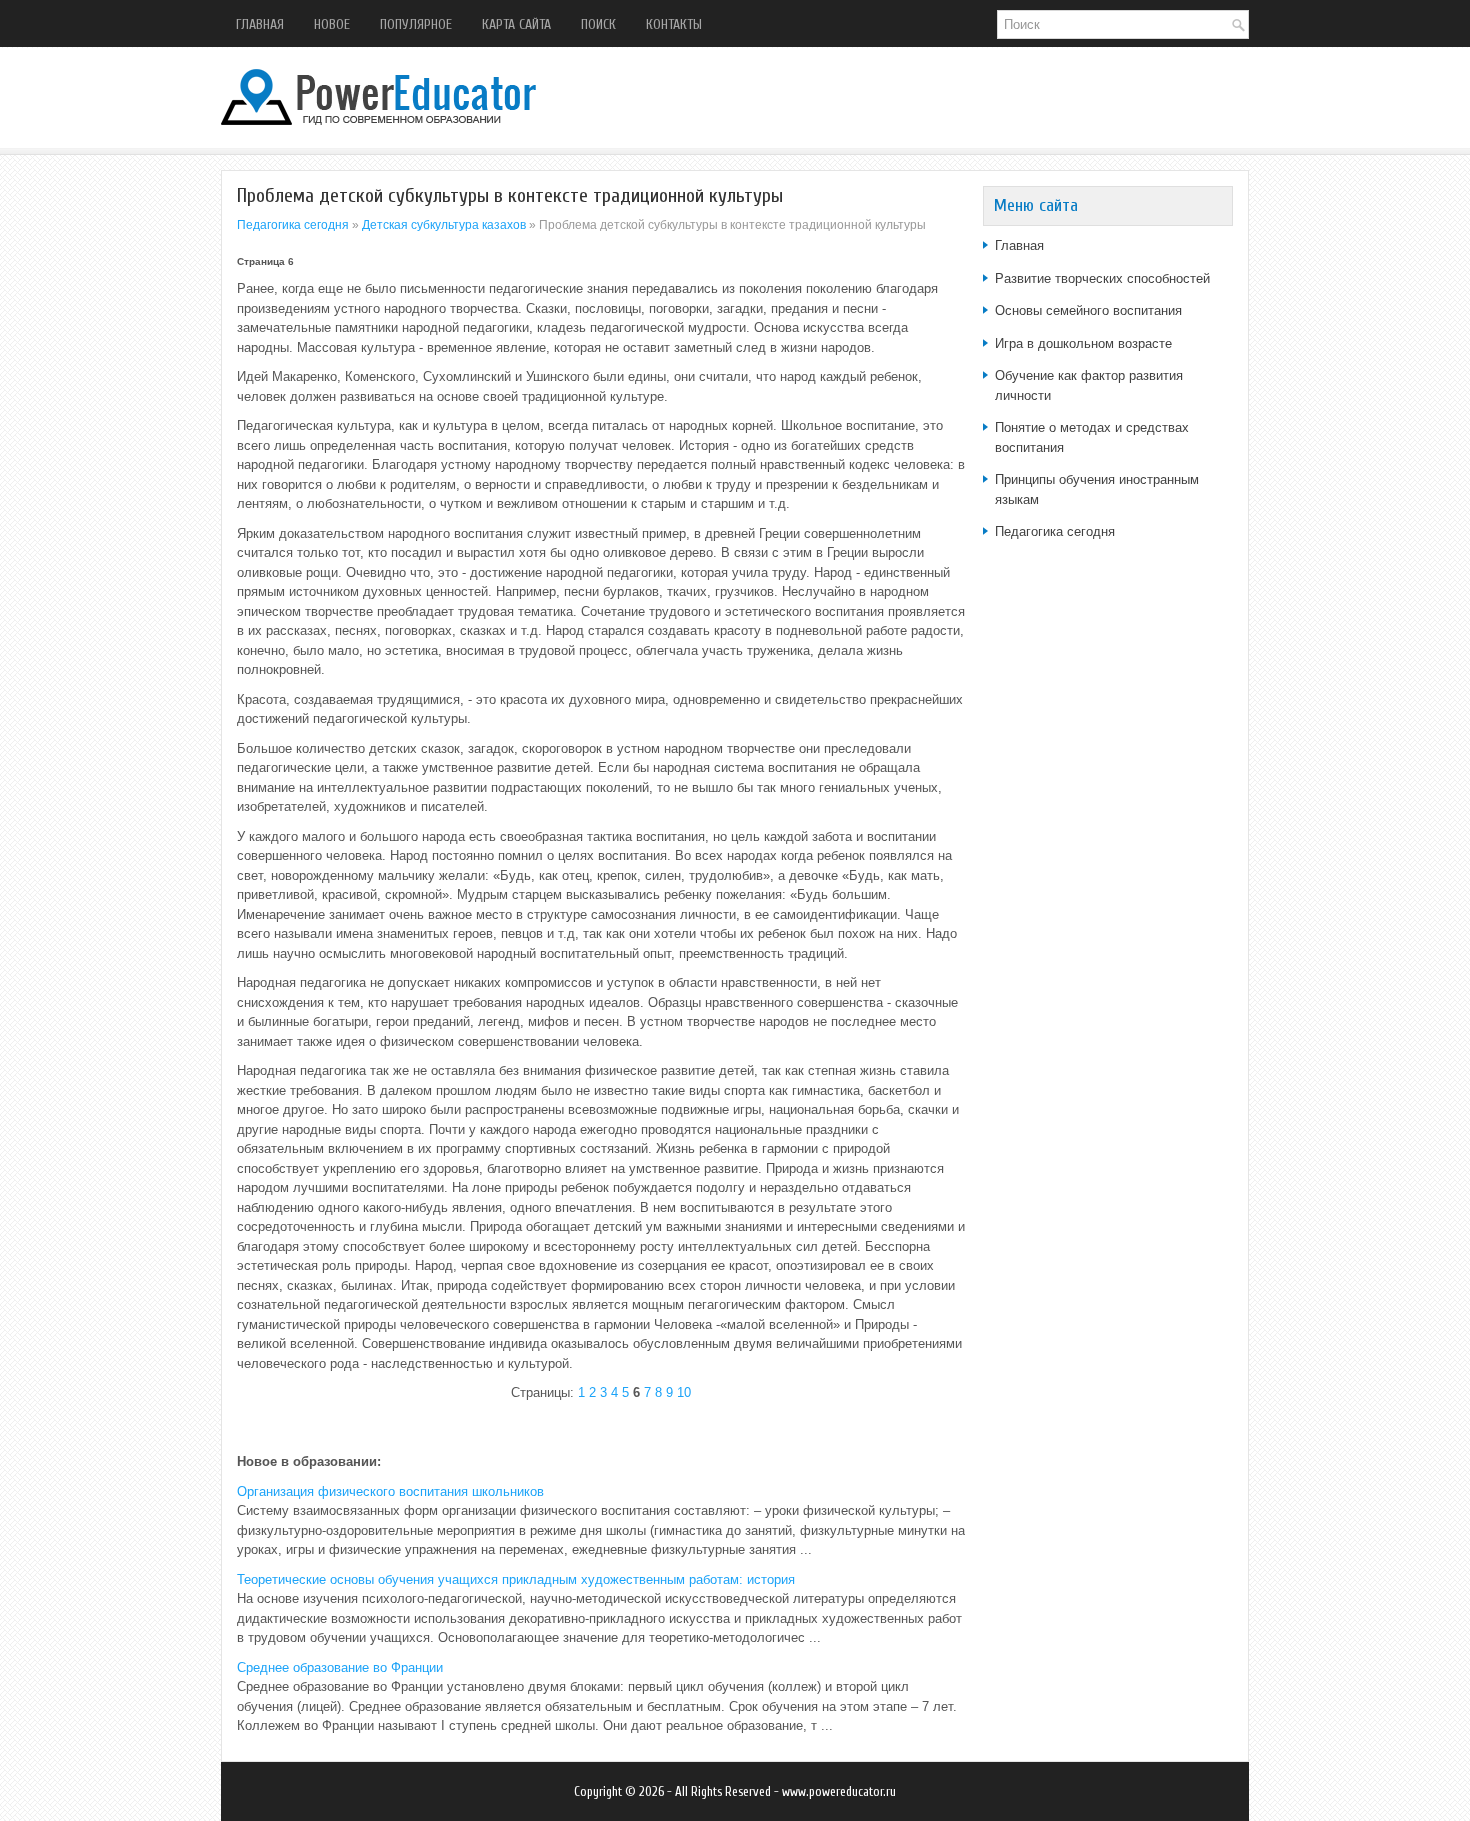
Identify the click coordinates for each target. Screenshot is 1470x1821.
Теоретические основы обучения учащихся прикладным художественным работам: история (516, 1579)
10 (684, 1392)
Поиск (598, 24)
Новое (332, 24)
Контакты (674, 24)
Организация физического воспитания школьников (390, 1491)
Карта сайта (516, 24)
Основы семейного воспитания (1088, 310)
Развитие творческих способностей (1102, 278)
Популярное (416, 24)
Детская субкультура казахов (444, 225)
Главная (260, 24)
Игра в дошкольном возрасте (1083, 343)
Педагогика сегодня (293, 225)
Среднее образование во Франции (340, 1667)
